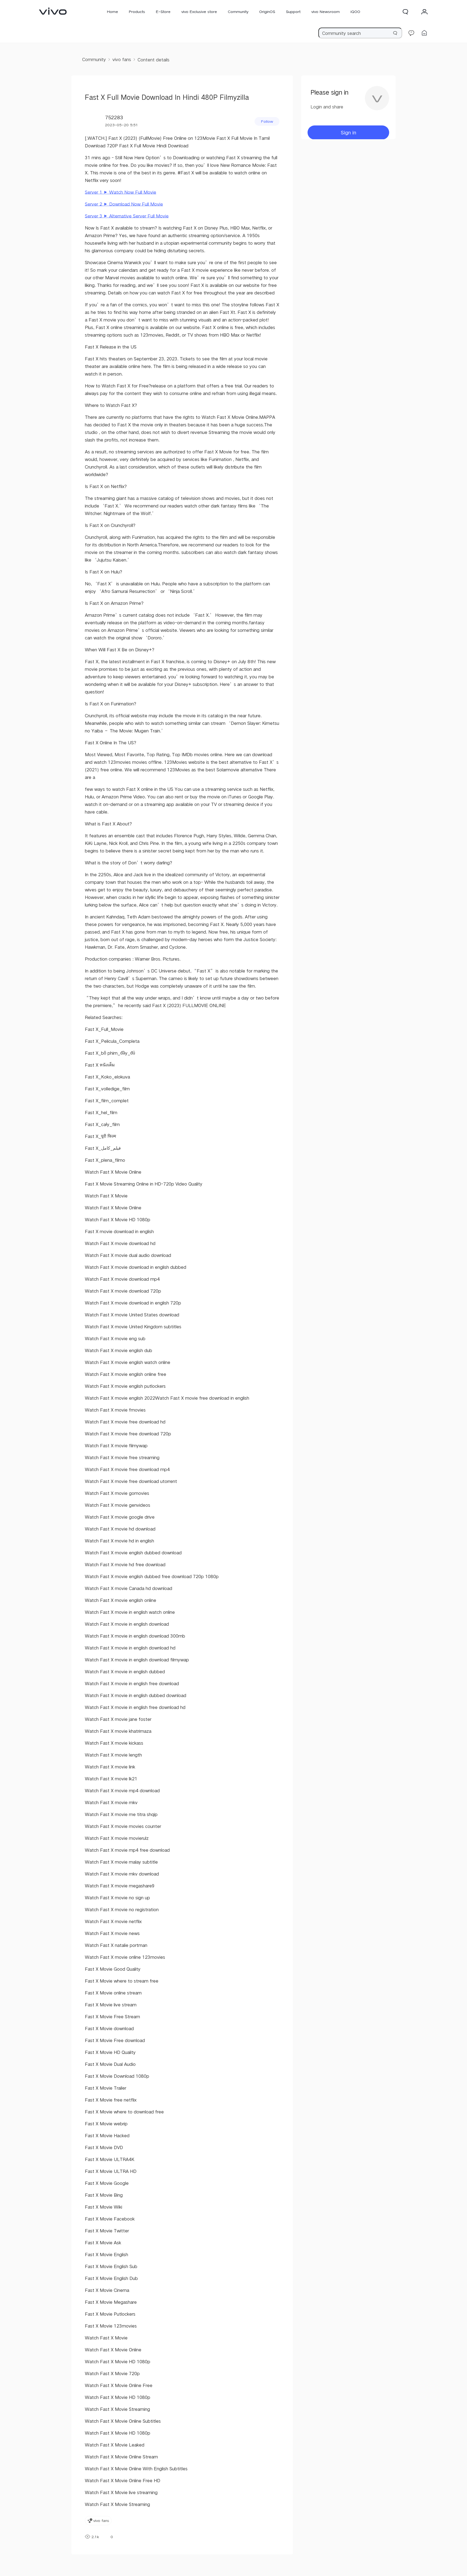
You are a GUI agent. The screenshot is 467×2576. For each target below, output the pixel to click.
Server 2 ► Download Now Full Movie (124, 204)
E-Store (163, 12)
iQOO (355, 12)
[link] (53, 11)
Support (293, 12)
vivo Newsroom (326, 12)
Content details (154, 60)
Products (137, 12)
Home (113, 12)
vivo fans (122, 59)
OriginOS (267, 12)
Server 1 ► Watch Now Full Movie (121, 192)
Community (238, 12)
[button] (405, 12)
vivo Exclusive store (199, 12)
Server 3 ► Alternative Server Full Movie (127, 216)
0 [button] (112, 2537)
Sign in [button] (348, 132)
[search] (360, 33)
